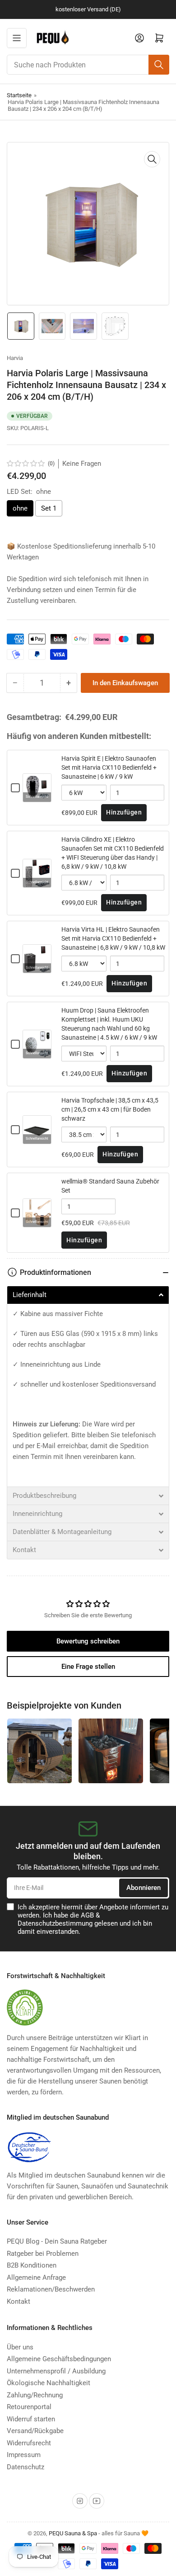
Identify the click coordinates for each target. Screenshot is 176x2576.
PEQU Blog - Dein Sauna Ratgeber (57, 2241)
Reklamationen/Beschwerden (51, 2289)
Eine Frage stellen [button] (88, 1667)
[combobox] (88, 65)
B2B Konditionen (32, 2265)
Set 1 (49, 508)
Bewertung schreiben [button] (88, 1641)
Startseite (19, 95)
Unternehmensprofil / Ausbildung (56, 2371)
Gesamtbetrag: (34, 717)
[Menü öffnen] (17, 38)
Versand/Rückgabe (35, 2431)
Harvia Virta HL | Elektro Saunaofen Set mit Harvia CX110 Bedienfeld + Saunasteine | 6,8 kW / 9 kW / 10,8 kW (113, 938)
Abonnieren (144, 1888)
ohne (20, 508)
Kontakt (19, 2301)
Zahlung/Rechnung (35, 2395)
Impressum (24, 2455)
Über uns (20, 2347)
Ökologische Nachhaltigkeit (49, 2383)
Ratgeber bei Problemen (43, 2254)
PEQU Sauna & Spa (73, 2533)
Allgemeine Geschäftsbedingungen (59, 2359)
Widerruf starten (31, 2419)
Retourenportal (29, 2407)
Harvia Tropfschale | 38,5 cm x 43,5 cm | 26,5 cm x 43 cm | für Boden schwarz (110, 1109)
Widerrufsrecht (29, 2443)
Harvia (15, 358)
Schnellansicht (37, 797)
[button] (26, 464)
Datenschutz (25, 2467)
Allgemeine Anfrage (36, 2278)
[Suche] (159, 65)
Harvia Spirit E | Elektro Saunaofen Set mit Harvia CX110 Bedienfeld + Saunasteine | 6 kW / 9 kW (109, 767)
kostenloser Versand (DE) (88, 9)
